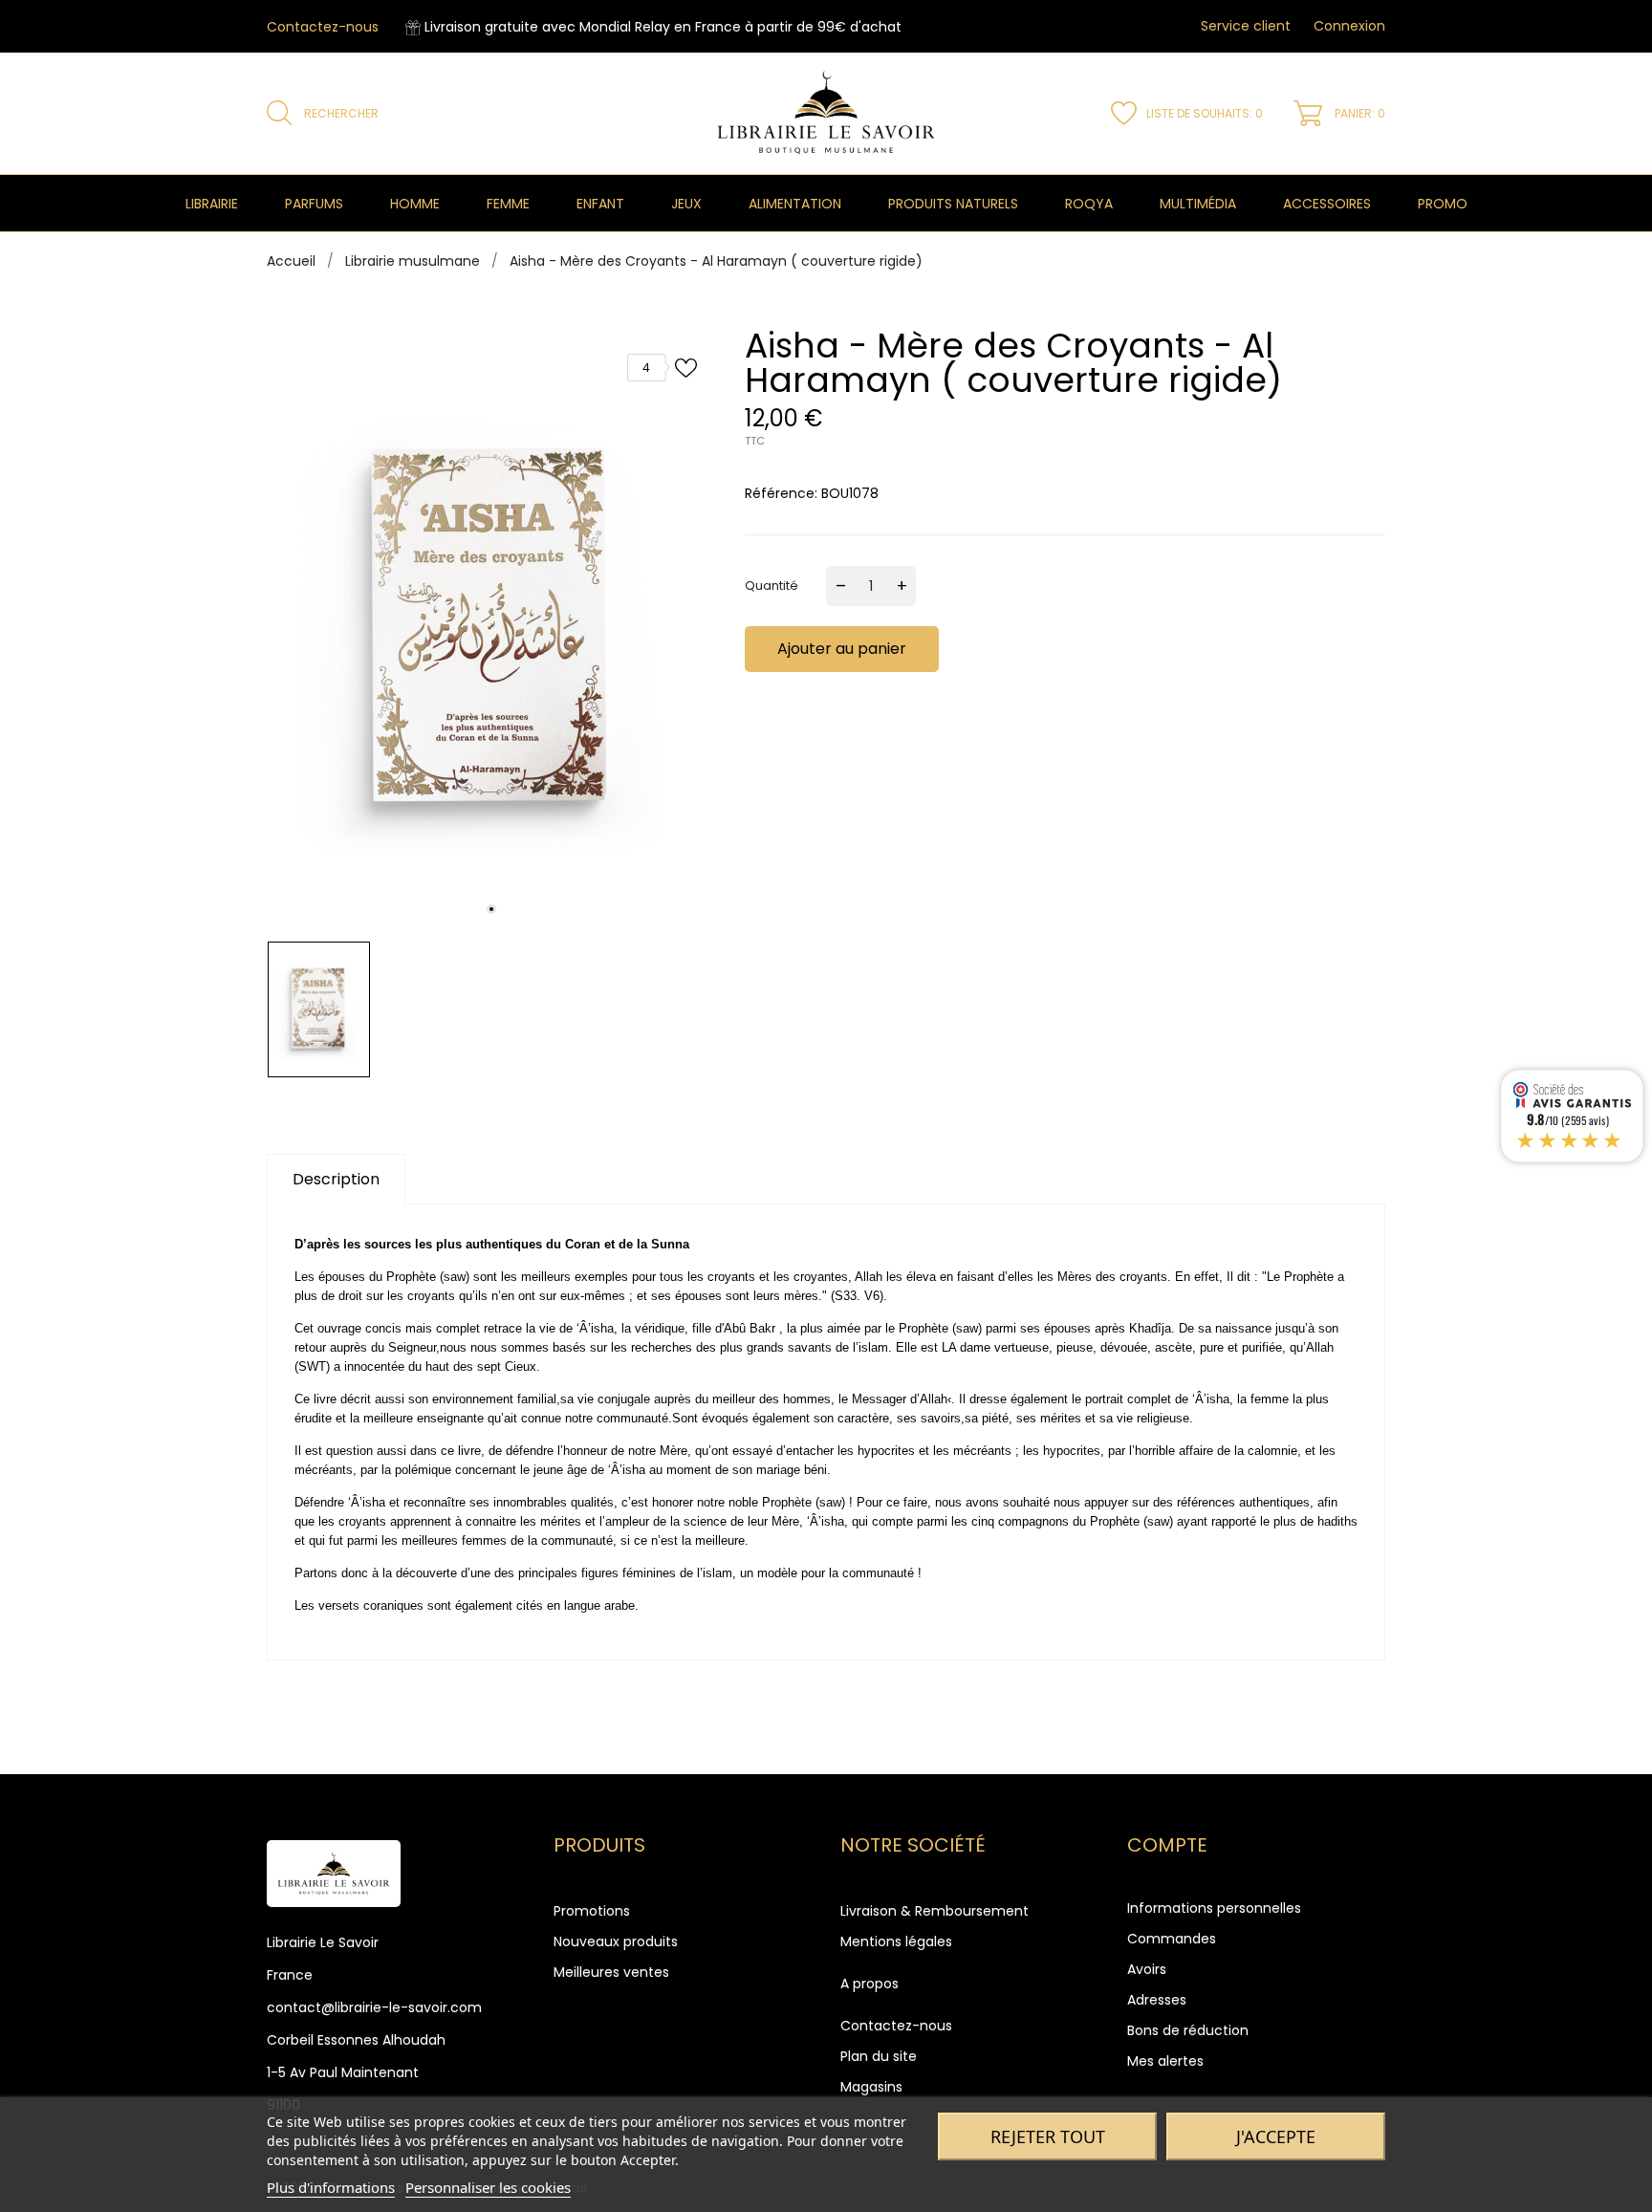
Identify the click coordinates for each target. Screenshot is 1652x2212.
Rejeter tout (1048, 2136)
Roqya (1089, 204)
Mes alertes (1165, 2061)
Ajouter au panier (842, 649)
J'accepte (1276, 2136)
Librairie (212, 204)
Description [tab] (336, 1179)
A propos (869, 1984)
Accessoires (1327, 204)
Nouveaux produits (616, 1941)
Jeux (686, 204)
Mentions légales (896, 1941)
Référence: (781, 493)
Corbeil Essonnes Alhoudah (356, 2040)
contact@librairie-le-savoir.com (374, 2007)
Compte (1167, 1845)
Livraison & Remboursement (935, 1911)
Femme (508, 204)
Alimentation (795, 204)
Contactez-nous (323, 27)
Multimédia (1198, 204)
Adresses (1157, 2000)
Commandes (1172, 1939)
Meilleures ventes (611, 1972)
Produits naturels (953, 204)
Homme (415, 204)
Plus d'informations (331, 2187)
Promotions (592, 1911)
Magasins (871, 2087)
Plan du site (879, 2056)
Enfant (600, 204)
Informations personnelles (1214, 1908)
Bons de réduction (1188, 2030)
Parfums (314, 204)
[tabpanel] (491, 630)
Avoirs (1147, 1969)
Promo (1443, 204)
